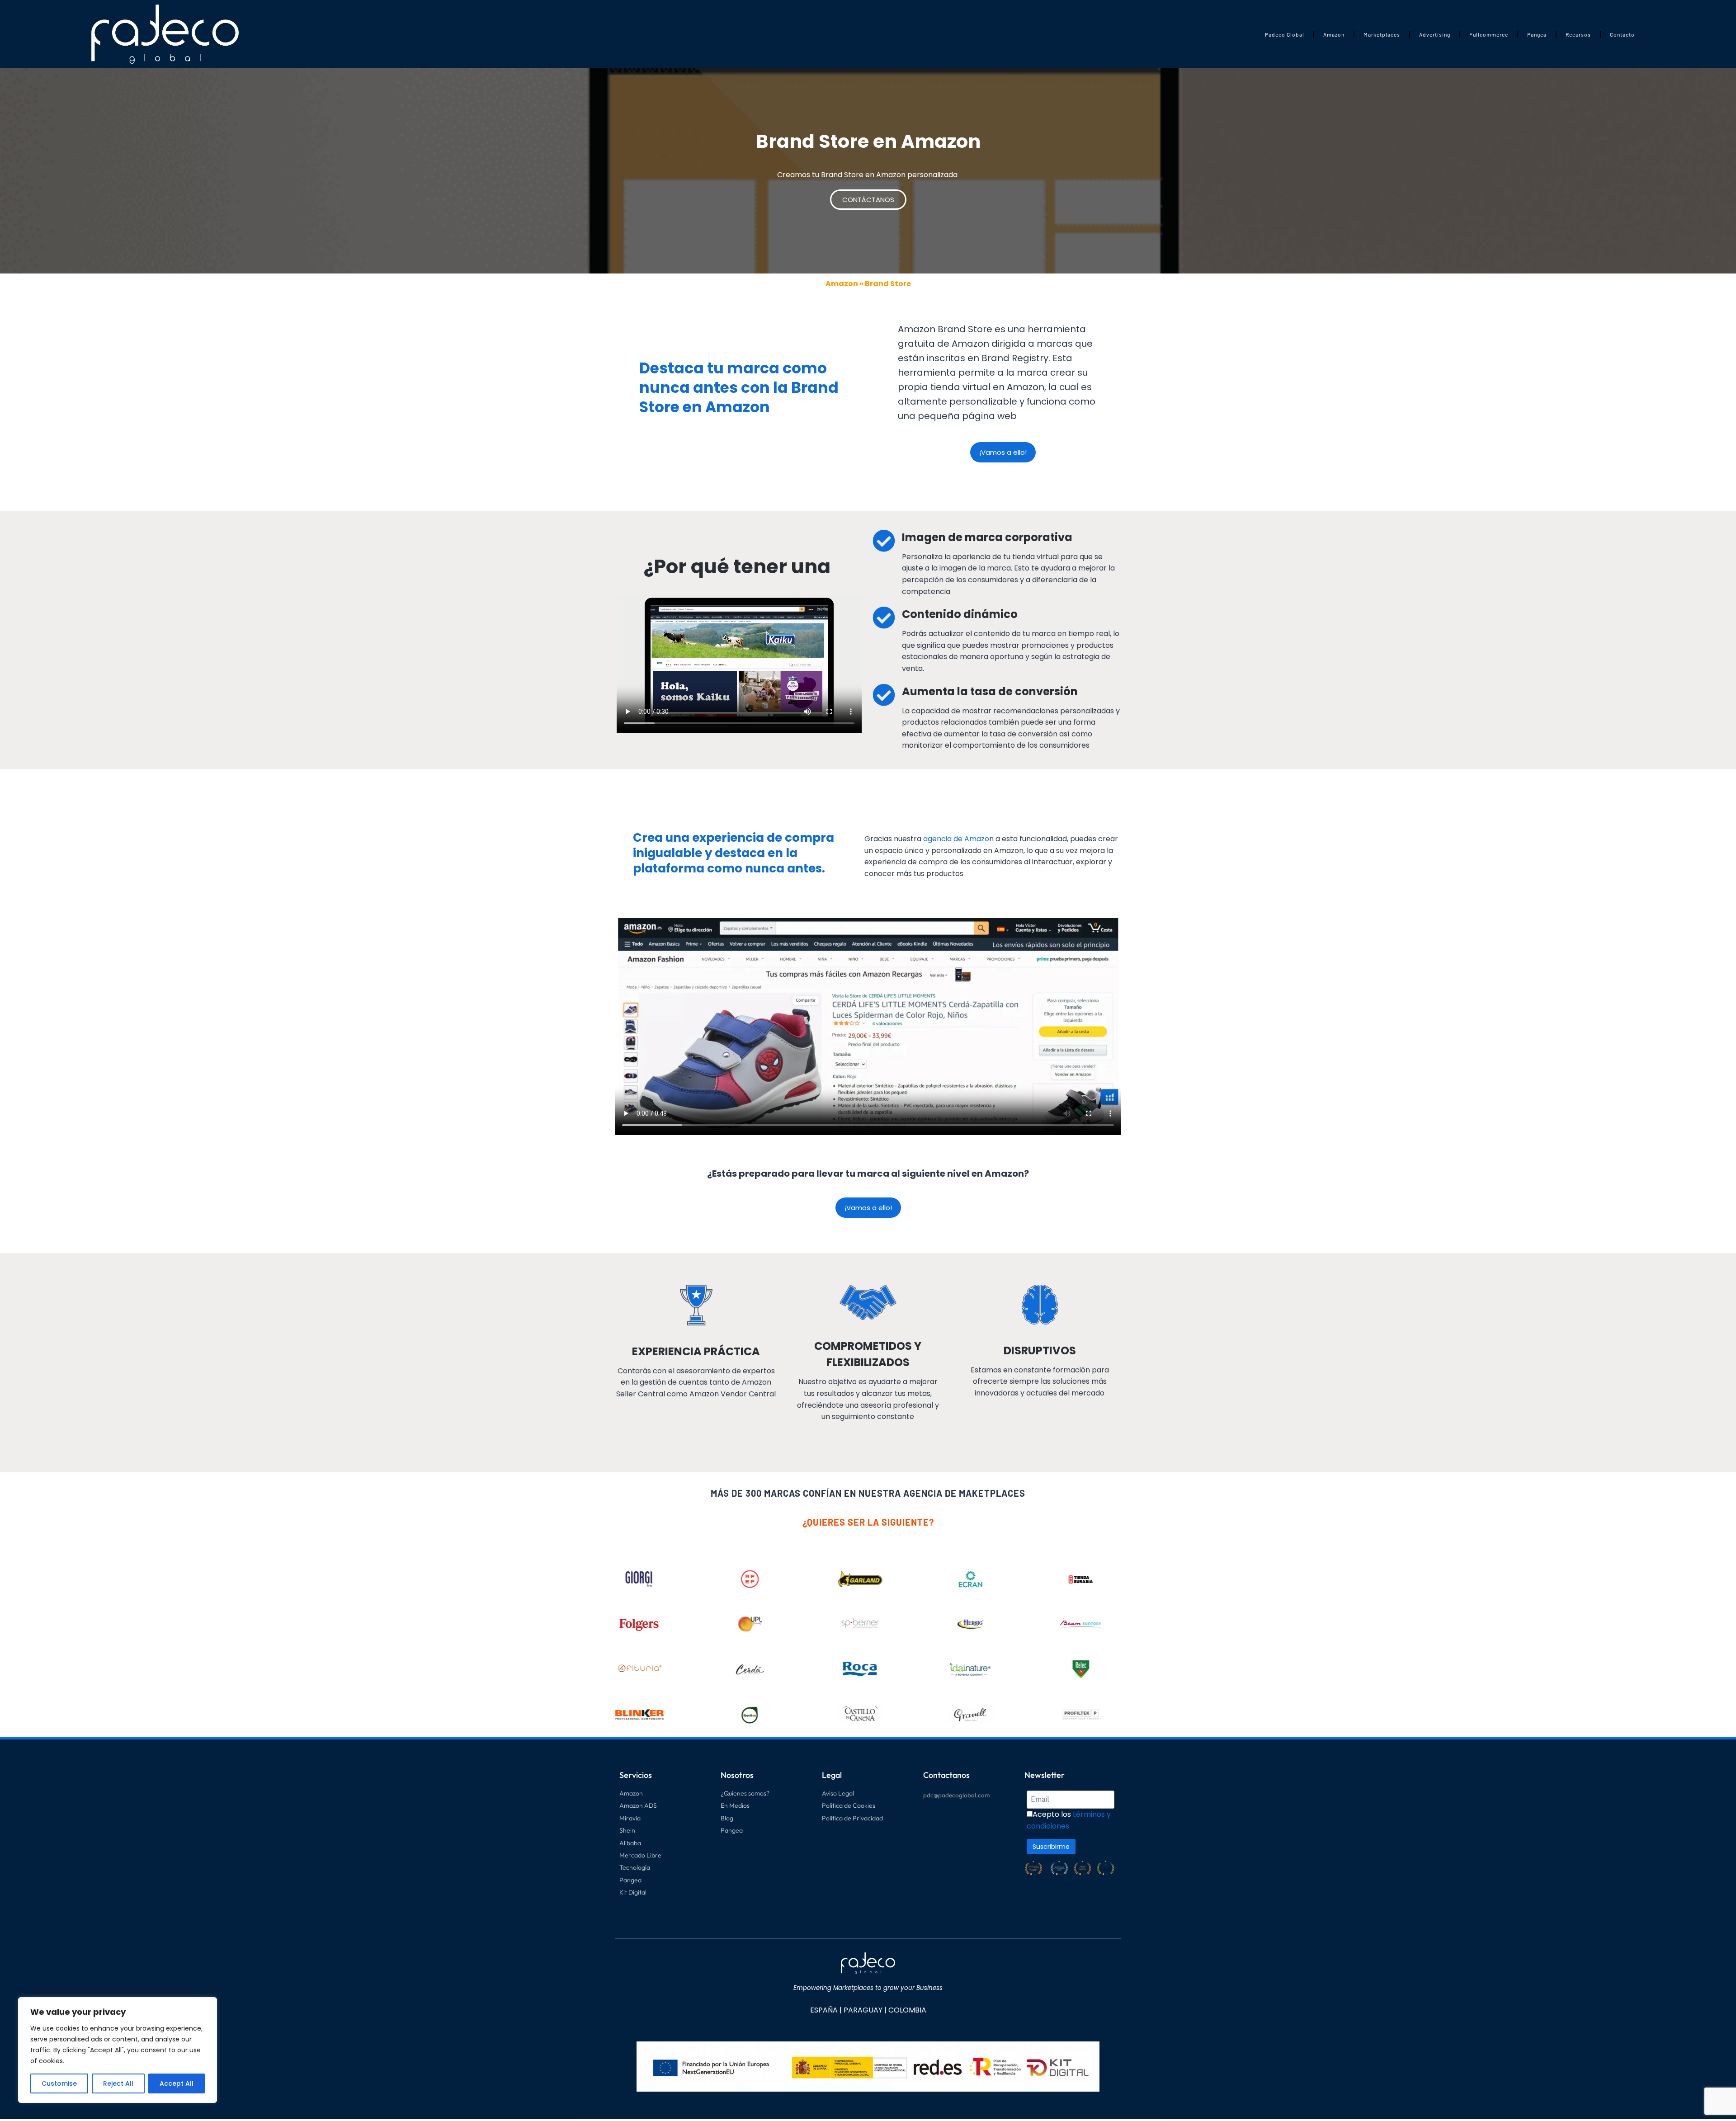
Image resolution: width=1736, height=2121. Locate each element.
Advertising (1435, 34)
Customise (59, 2083)
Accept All (177, 2083)
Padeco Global (1285, 34)
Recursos (1578, 34)
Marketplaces (1382, 34)
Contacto (1622, 34)
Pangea (1537, 34)
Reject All (118, 2083)
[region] (118, 2050)
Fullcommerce (1489, 34)
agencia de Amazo (956, 839)
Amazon (1334, 34)
